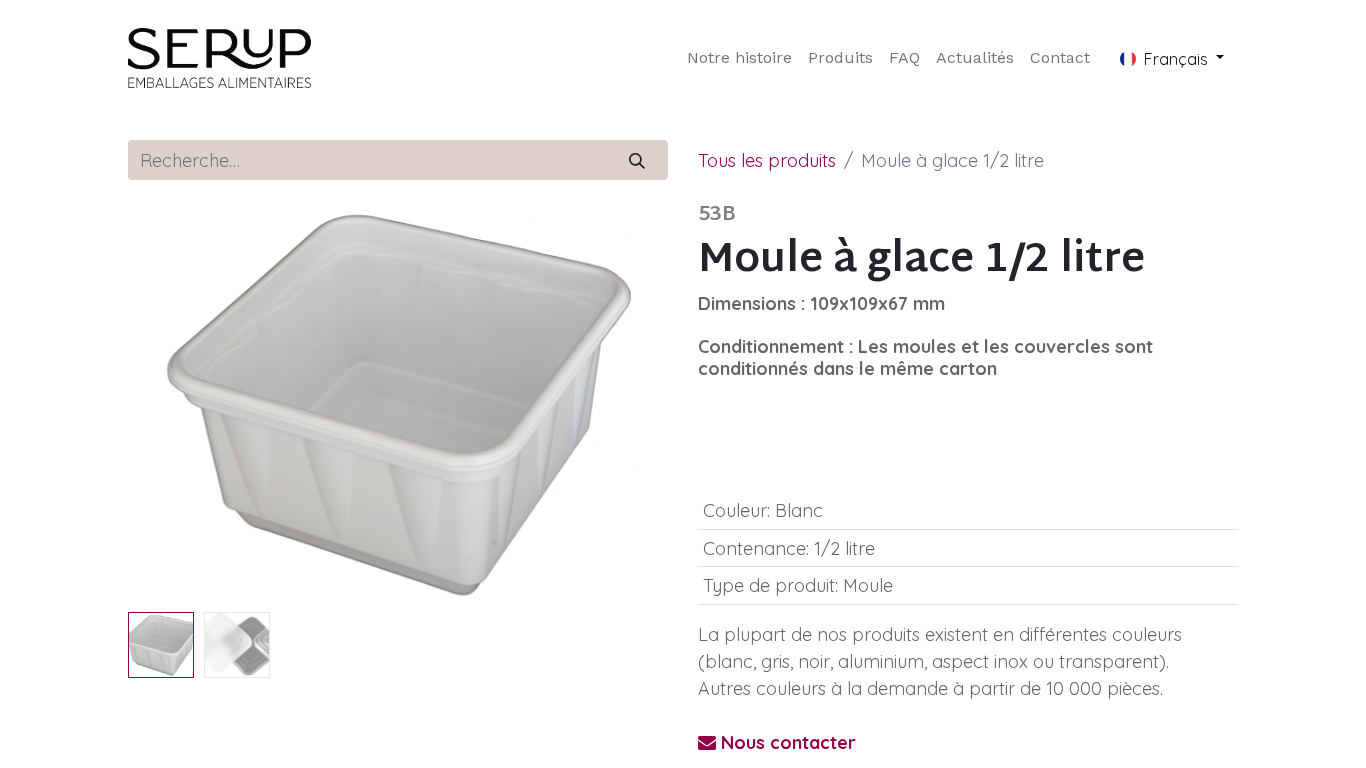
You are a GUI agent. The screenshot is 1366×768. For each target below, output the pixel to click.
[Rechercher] (637, 160)
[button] (168, 404)
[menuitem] (739, 58)
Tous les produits (767, 160)
